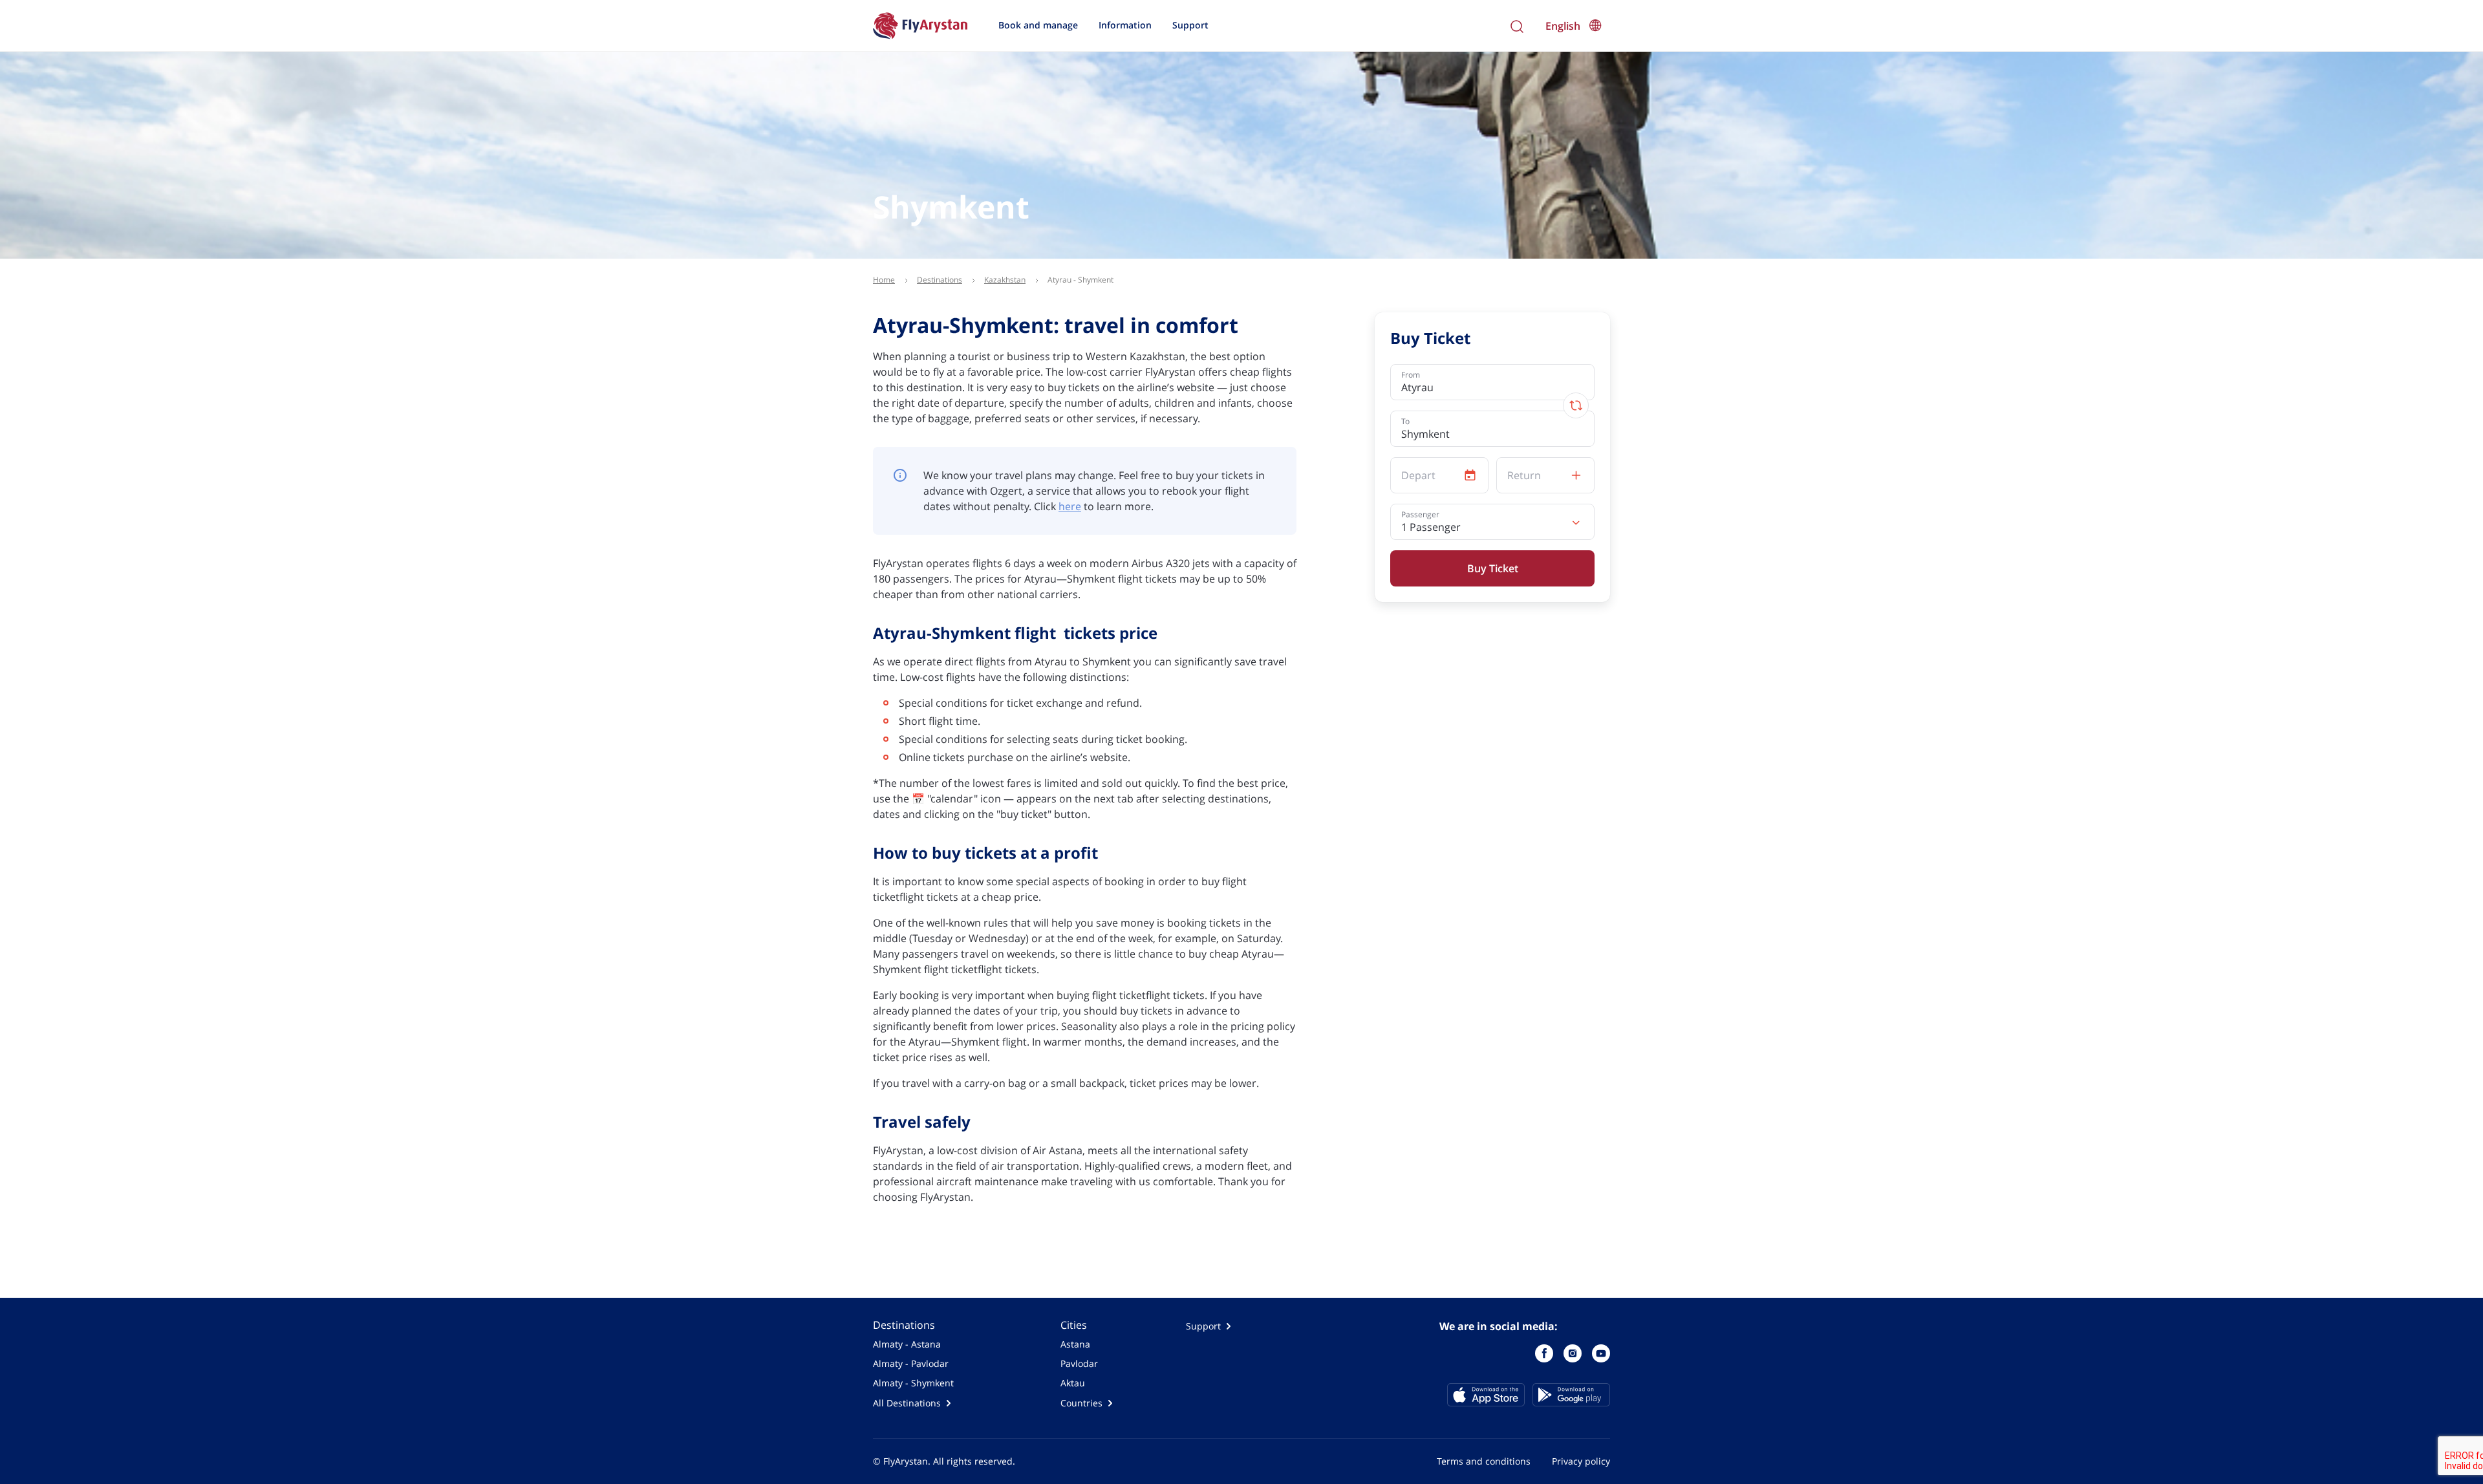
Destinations (904, 1325)
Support (1190, 25)
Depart (1418, 476)
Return (1524, 476)
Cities (1074, 1325)
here (1070, 506)
